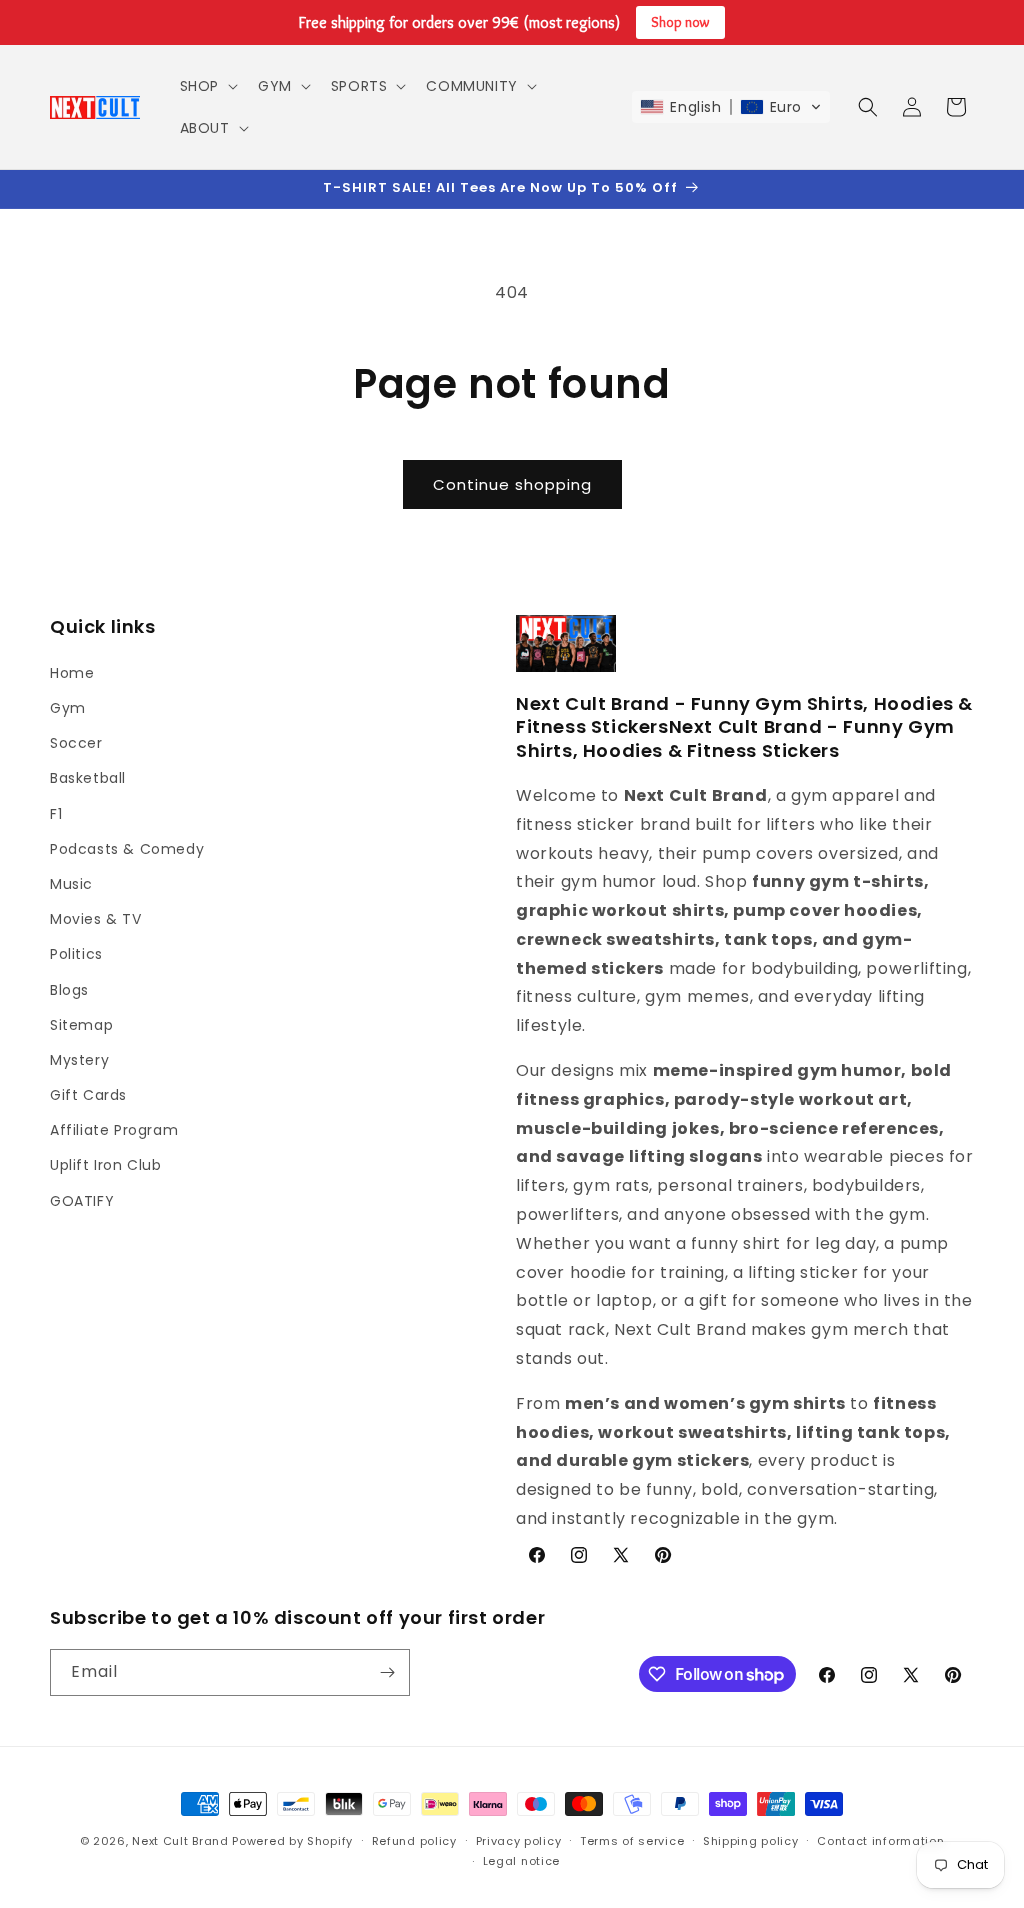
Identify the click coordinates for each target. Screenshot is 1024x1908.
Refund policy (414, 1841)
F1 (56, 814)
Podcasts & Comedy (127, 849)
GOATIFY (82, 1201)
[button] (207, 86)
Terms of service (632, 1841)
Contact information (880, 1841)
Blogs (69, 990)
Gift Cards (88, 1095)
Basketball (88, 778)
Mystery (79, 1060)
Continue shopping (512, 484)
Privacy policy (519, 1841)
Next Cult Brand (180, 1841)
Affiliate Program (114, 1130)
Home (72, 673)
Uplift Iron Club (106, 1165)
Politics (76, 954)
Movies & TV (96, 919)
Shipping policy (751, 1841)
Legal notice (521, 1861)
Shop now (680, 22)
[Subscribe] (387, 1672)
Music (71, 884)
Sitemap (81, 1025)
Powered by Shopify (292, 1841)
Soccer (76, 743)
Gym (68, 708)
